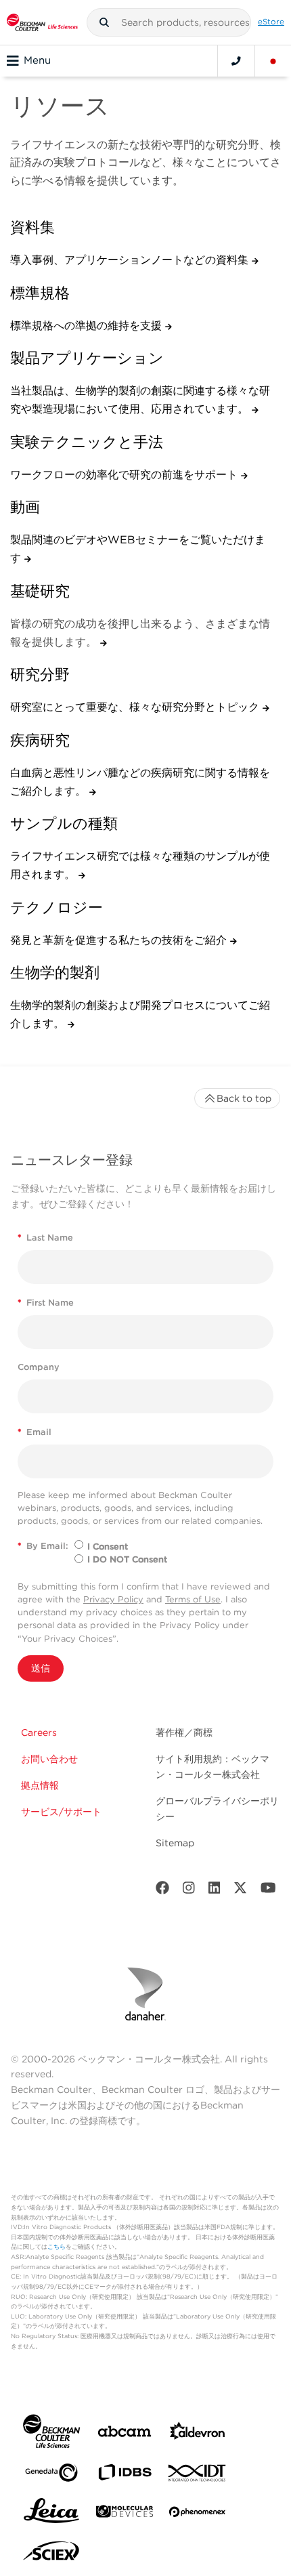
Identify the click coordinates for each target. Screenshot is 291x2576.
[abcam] (125, 2434)
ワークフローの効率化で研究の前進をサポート (126, 475)
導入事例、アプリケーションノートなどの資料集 (131, 260)
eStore (271, 22)
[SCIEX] (51, 2554)
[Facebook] (162, 1891)
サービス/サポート (61, 1812)
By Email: (43, 1546)
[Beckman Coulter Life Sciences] (42, 22)
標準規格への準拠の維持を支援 (88, 326)
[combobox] (169, 22)
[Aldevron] (198, 2434)
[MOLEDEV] (125, 2514)
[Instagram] (189, 1891)
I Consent (108, 1546)
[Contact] (236, 61)
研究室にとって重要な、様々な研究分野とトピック (136, 707)
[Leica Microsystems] (51, 2514)
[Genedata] (51, 2475)
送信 (41, 1668)
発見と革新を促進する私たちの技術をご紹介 (120, 940)
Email (35, 1432)
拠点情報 (40, 1785)
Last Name (45, 1238)
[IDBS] (125, 2475)
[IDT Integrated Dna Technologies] (198, 2476)
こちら (57, 2246)
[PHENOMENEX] (198, 2514)
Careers (39, 1732)
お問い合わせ (49, 1759)
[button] (104, 22)
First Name (46, 1303)
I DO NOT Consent (127, 1559)
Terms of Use (193, 1599)
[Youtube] (268, 1891)
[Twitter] (240, 1891)
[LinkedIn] (215, 1891)
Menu (37, 60)
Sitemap (175, 1843)
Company (39, 1367)
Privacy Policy (113, 1599)
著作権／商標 (184, 1732)
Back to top (244, 1098)
